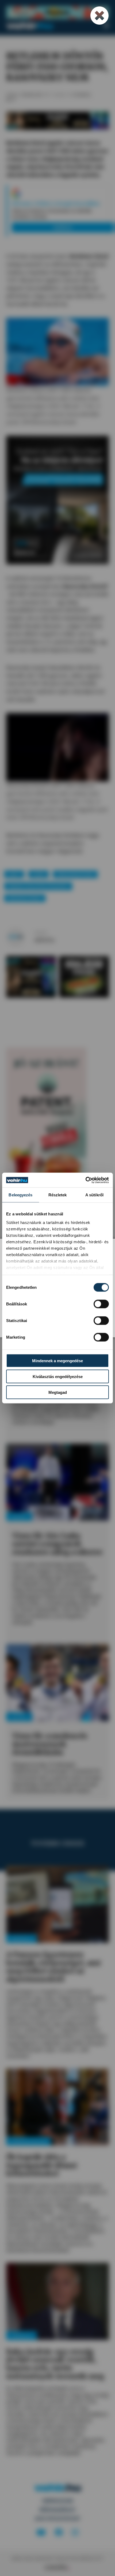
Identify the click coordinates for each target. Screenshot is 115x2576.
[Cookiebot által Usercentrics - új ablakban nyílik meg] (85, 1180)
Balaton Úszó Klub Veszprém (38, 886)
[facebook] (59, 2533)
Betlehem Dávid (25, 898)
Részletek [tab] (58, 1195)
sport (14, 874)
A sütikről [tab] (94, 1195)
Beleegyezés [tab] (20, 1195)
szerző (41, 933)
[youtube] (41, 2533)
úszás (39, 874)
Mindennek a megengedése (57, 1361)
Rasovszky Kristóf (75, 874)
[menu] (106, 26)
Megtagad (58, 1392)
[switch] (101, 1304)
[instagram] (75, 2533)
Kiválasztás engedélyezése (58, 1377)
